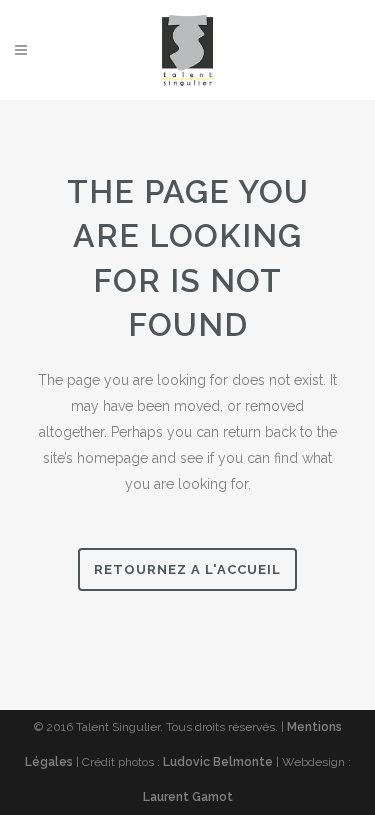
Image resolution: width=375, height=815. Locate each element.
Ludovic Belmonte (218, 762)
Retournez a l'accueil (187, 569)
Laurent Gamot (188, 797)
